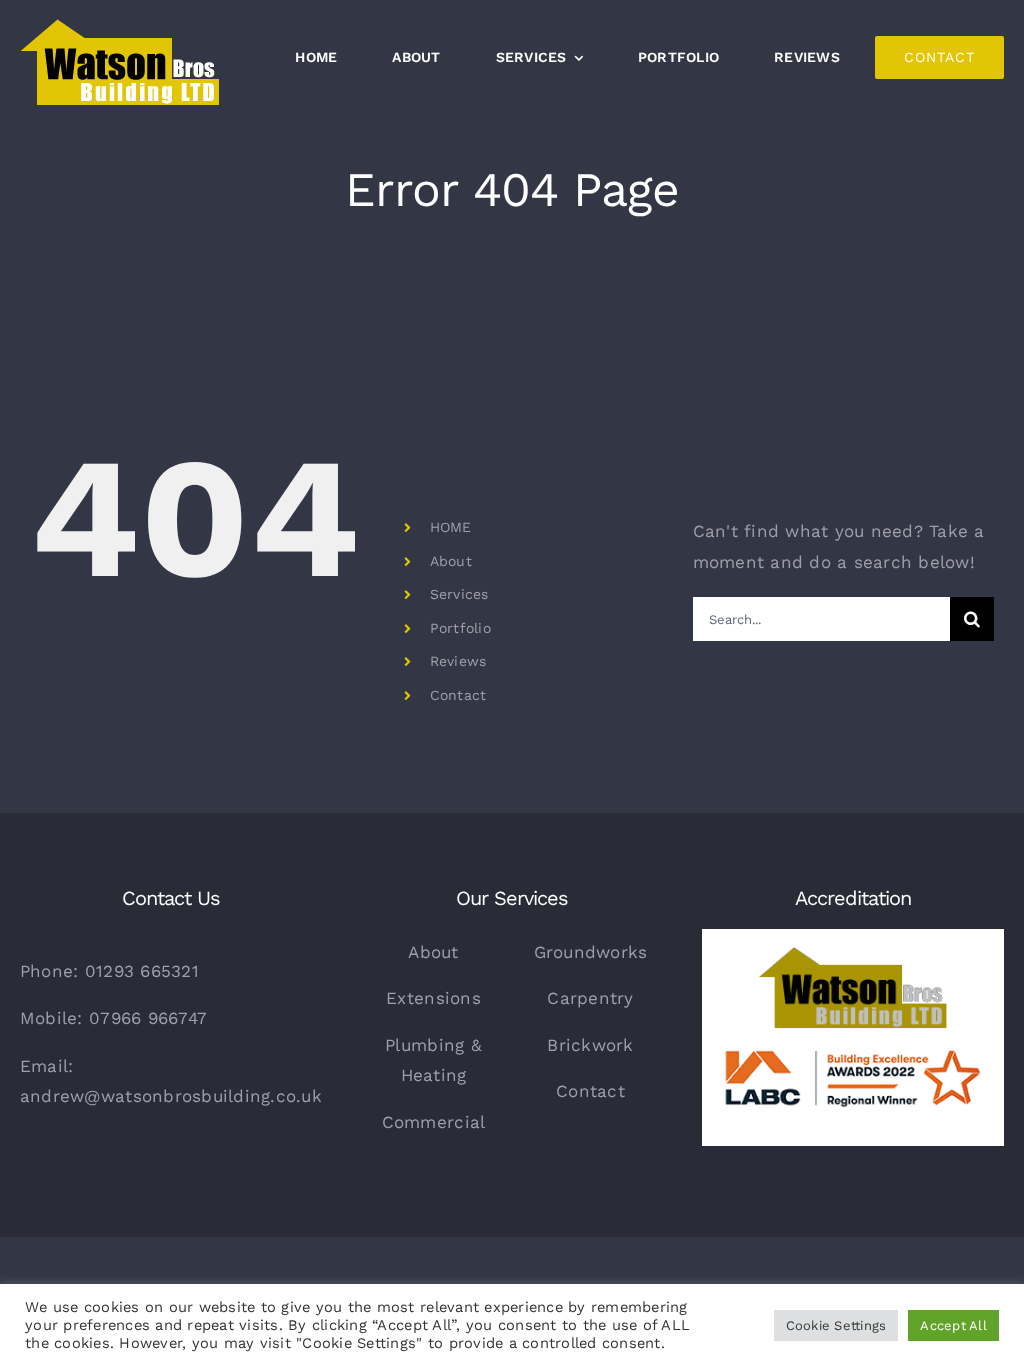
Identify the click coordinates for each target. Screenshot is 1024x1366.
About (451, 561)
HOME (451, 527)
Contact (458, 695)
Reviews (458, 661)
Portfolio (460, 628)
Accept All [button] (953, 1325)
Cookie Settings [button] (836, 1325)
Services (459, 594)
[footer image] (853, 937)
